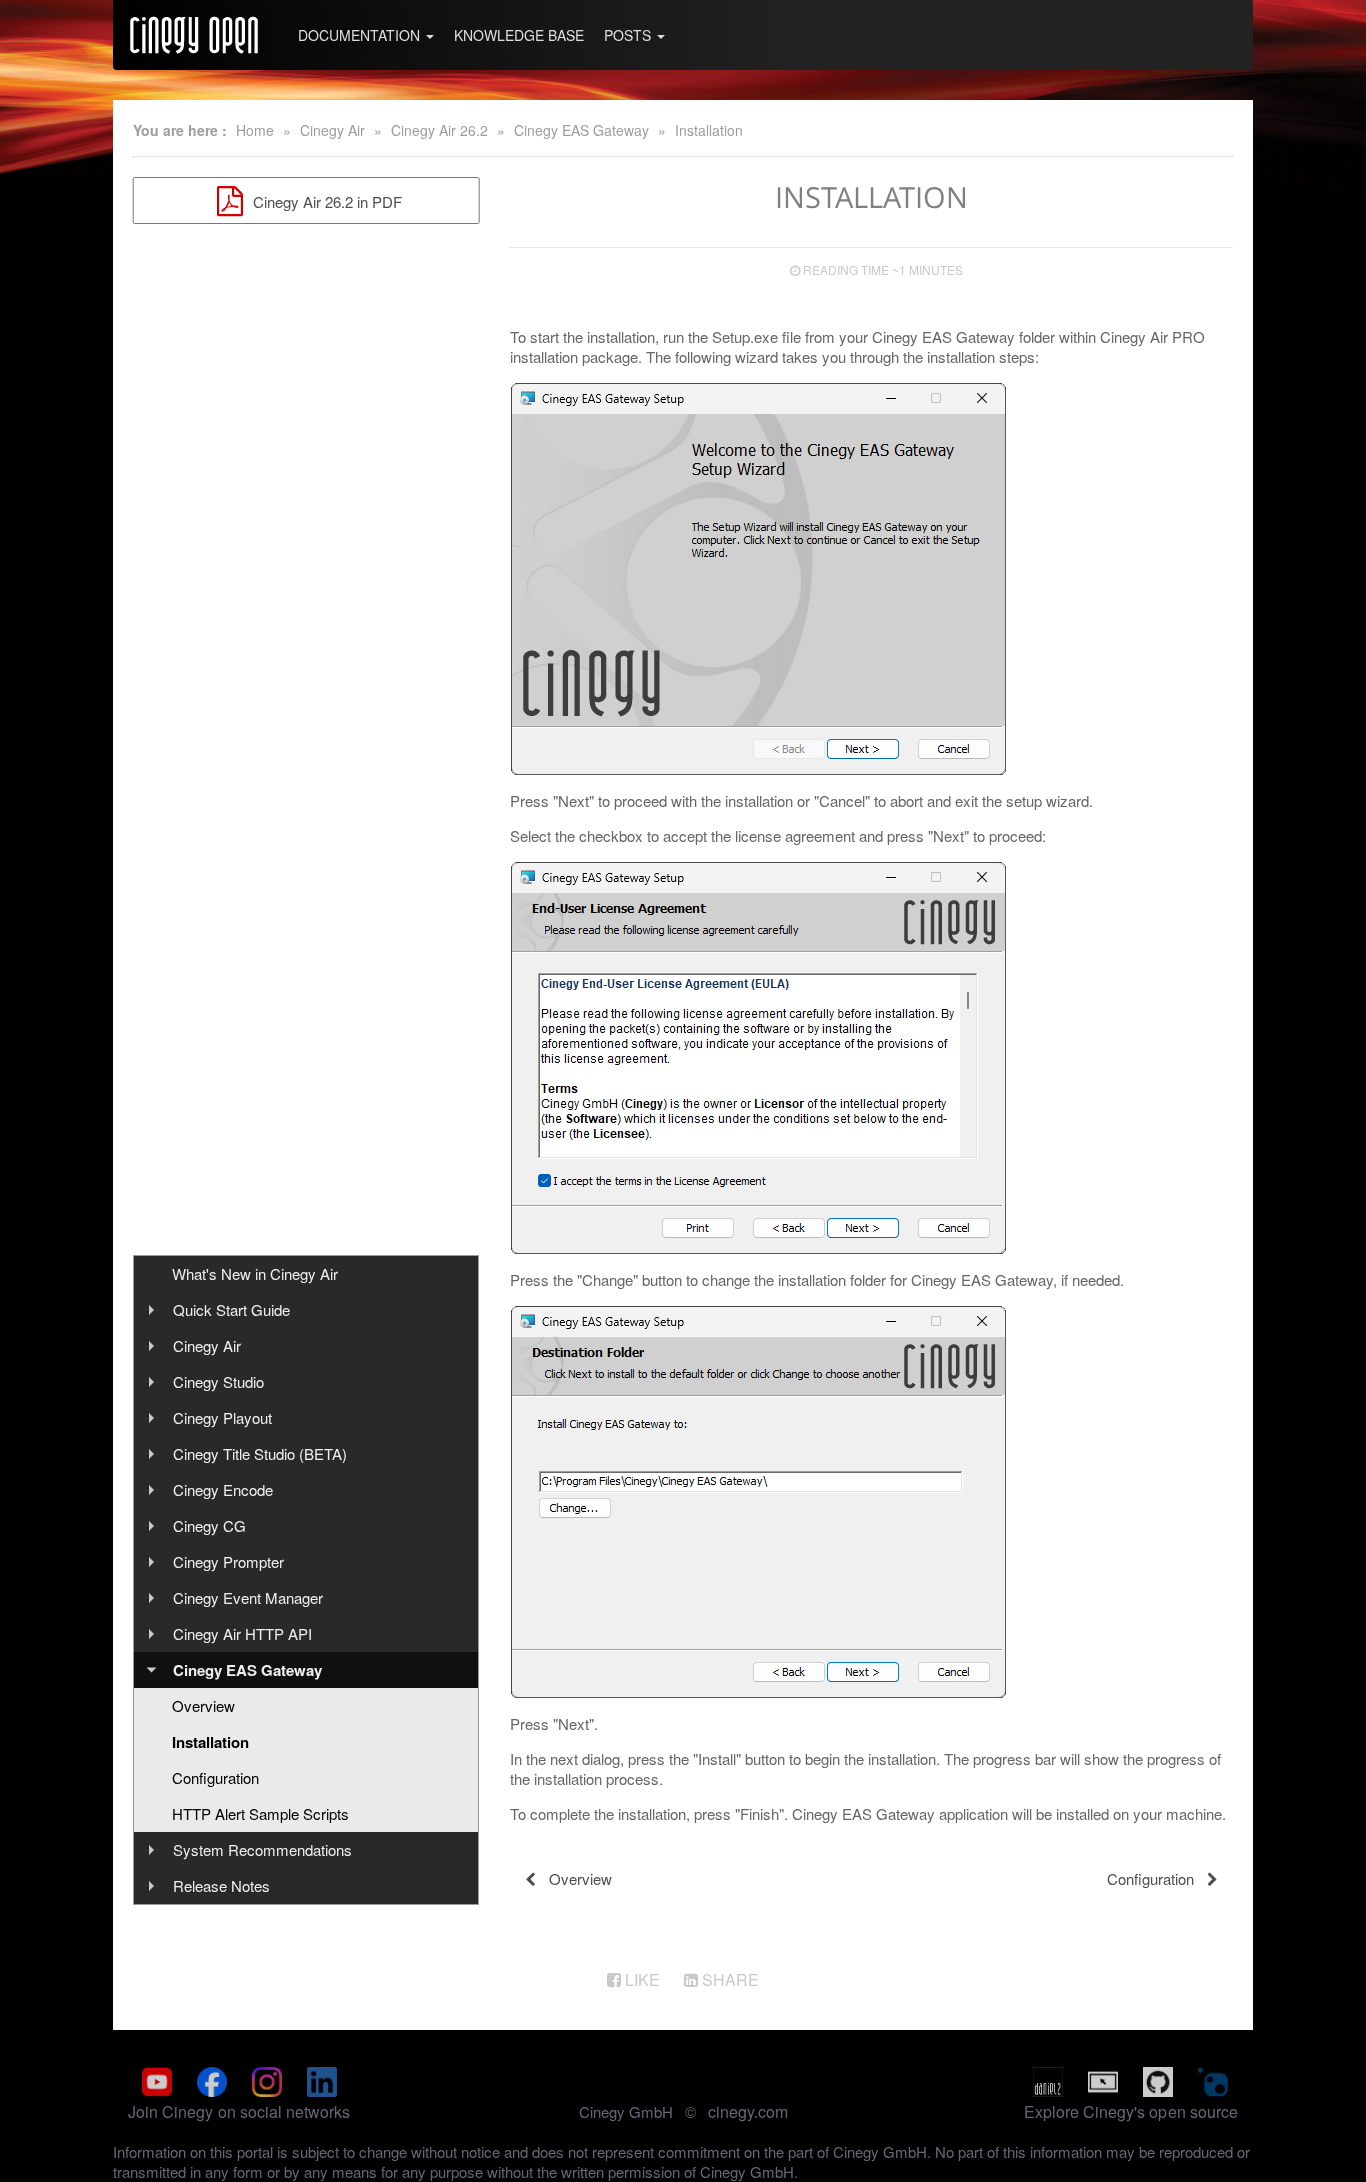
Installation (709, 130)
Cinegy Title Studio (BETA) (260, 1453)
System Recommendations (262, 1849)
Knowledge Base (519, 35)
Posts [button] (629, 35)
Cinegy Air (332, 130)
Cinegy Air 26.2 (439, 130)
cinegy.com (748, 2111)
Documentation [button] (361, 35)
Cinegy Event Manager (248, 1597)
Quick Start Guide (231, 1309)
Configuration (215, 1777)
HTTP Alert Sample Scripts (260, 1813)
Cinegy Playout (222, 1417)
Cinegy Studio (218, 1381)
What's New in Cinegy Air (255, 1273)
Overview (203, 1705)
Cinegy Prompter (228, 1561)
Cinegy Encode (223, 1489)
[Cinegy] (194, 35)
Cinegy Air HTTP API (242, 1633)
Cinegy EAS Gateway (581, 130)
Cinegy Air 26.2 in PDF (325, 201)
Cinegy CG (209, 1525)
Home (255, 130)
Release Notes (221, 1885)
